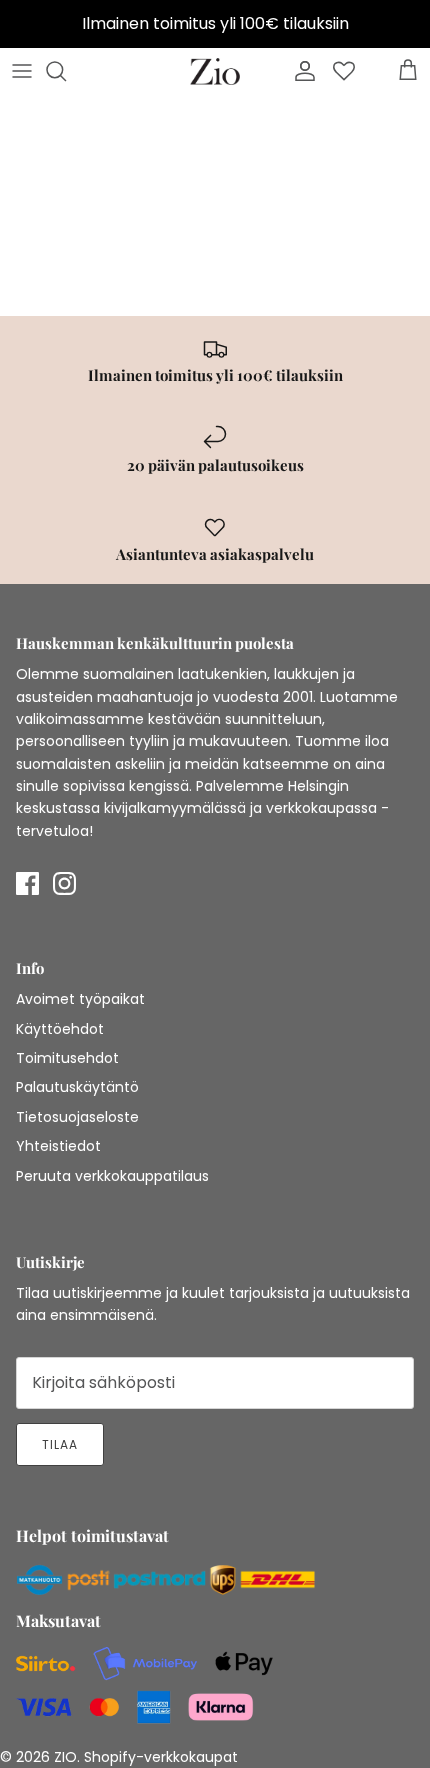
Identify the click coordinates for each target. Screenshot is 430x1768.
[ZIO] (215, 71)
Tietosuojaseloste (77, 1117)
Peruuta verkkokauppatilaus (112, 1176)
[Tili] (300, 71)
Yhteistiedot (58, 1146)
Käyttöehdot (60, 1029)
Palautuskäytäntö (77, 1087)
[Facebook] (27, 883)
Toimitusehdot (67, 1058)
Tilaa (60, 1444)
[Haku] (66, 71)
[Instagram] (64, 883)
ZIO (65, 1757)
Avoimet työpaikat (80, 999)
